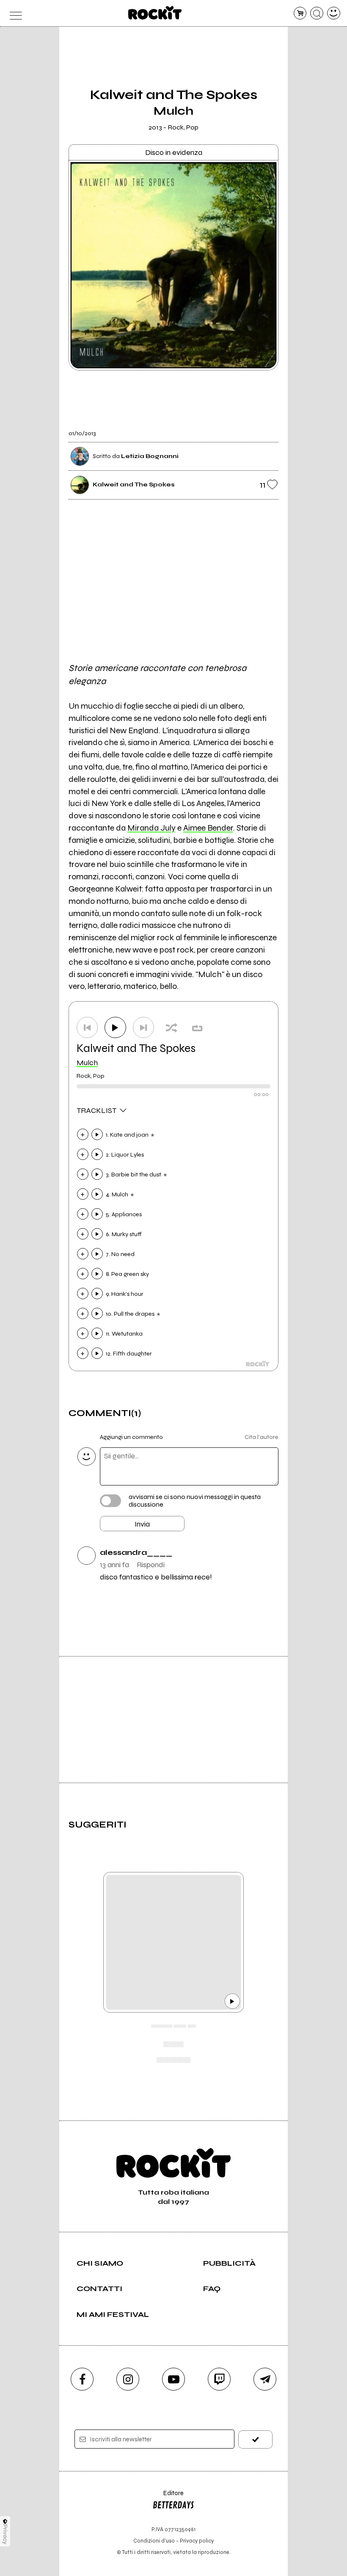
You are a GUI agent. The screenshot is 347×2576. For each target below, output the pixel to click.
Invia (142, 1524)
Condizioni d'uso (154, 2541)
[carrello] (300, 13)
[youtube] (173, 2379)
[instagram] (128, 2379)
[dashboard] (334, 13)
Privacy (5, 2534)
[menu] (13, 13)
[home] (155, 13)
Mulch (87, 1063)
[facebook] (82, 2379)
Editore (168, 2497)
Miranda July (151, 828)
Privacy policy (197, 2541)
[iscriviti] (255, 2439)
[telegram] (265, 2379)
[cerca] (317, 13)
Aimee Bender (208, 828)
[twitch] (219, 2379)
